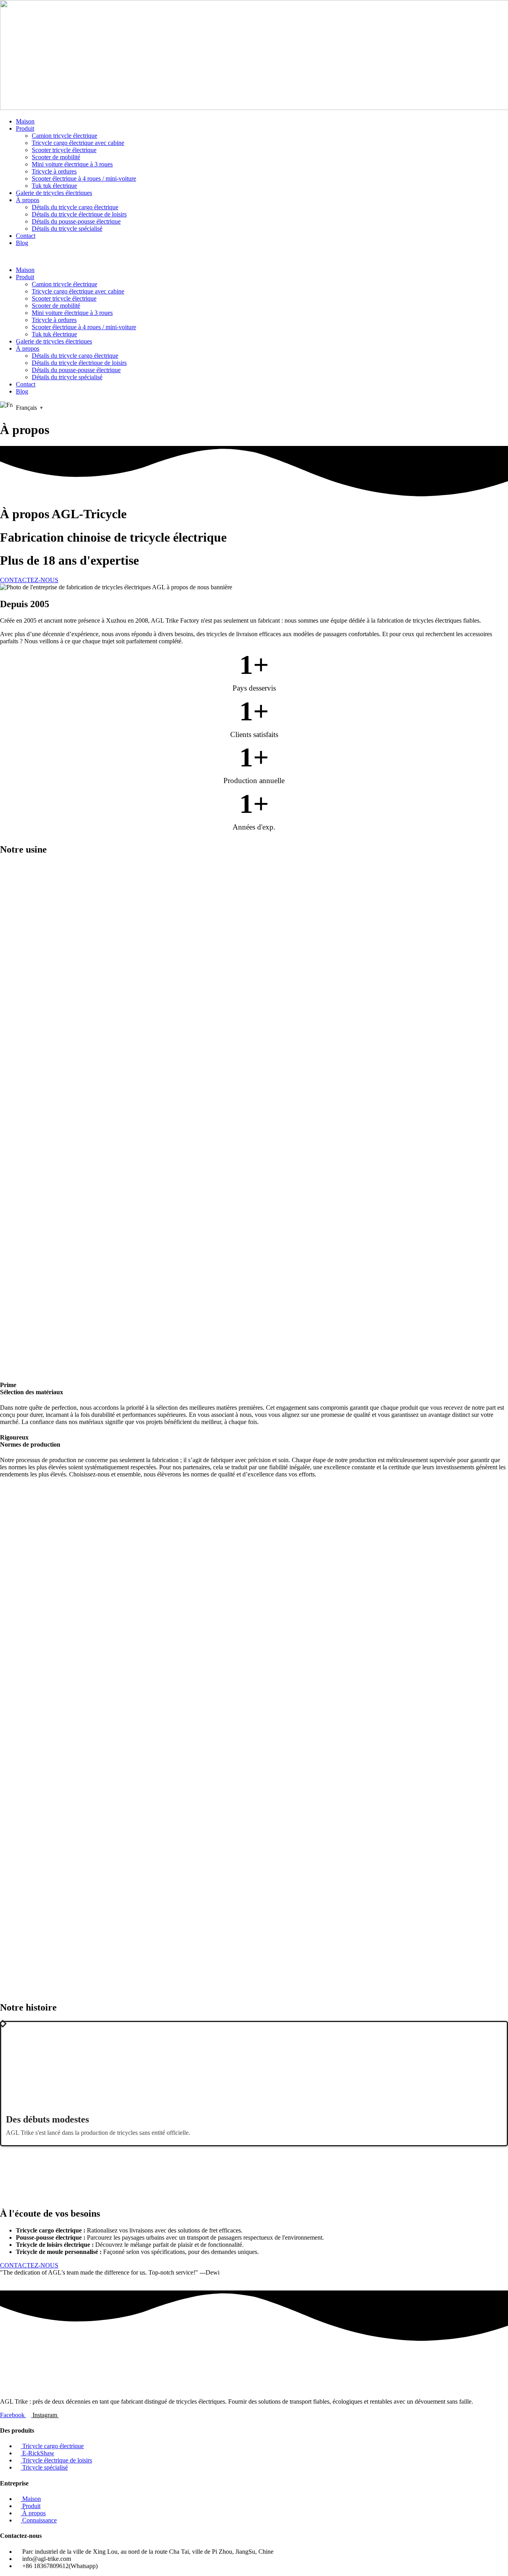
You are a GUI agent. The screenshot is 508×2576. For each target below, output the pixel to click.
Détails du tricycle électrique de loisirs (79, 214)
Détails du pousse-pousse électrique (76, 221)
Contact (26, 236)
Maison (25, 121)
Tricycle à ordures (54, 171)
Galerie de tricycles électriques (54, 193)
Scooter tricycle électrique (64, 150)
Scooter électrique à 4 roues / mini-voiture (84, 178)
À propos (28, 200)
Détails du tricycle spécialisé (67, 229)
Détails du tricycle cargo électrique (75, 207)
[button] (254, 257)
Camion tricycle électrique (64, 136)
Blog (22, 243)
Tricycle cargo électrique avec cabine (78, 143)
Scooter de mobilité (56, 157)
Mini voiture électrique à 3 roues (72, 164)
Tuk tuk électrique (54, 186)
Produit (25, 128)
